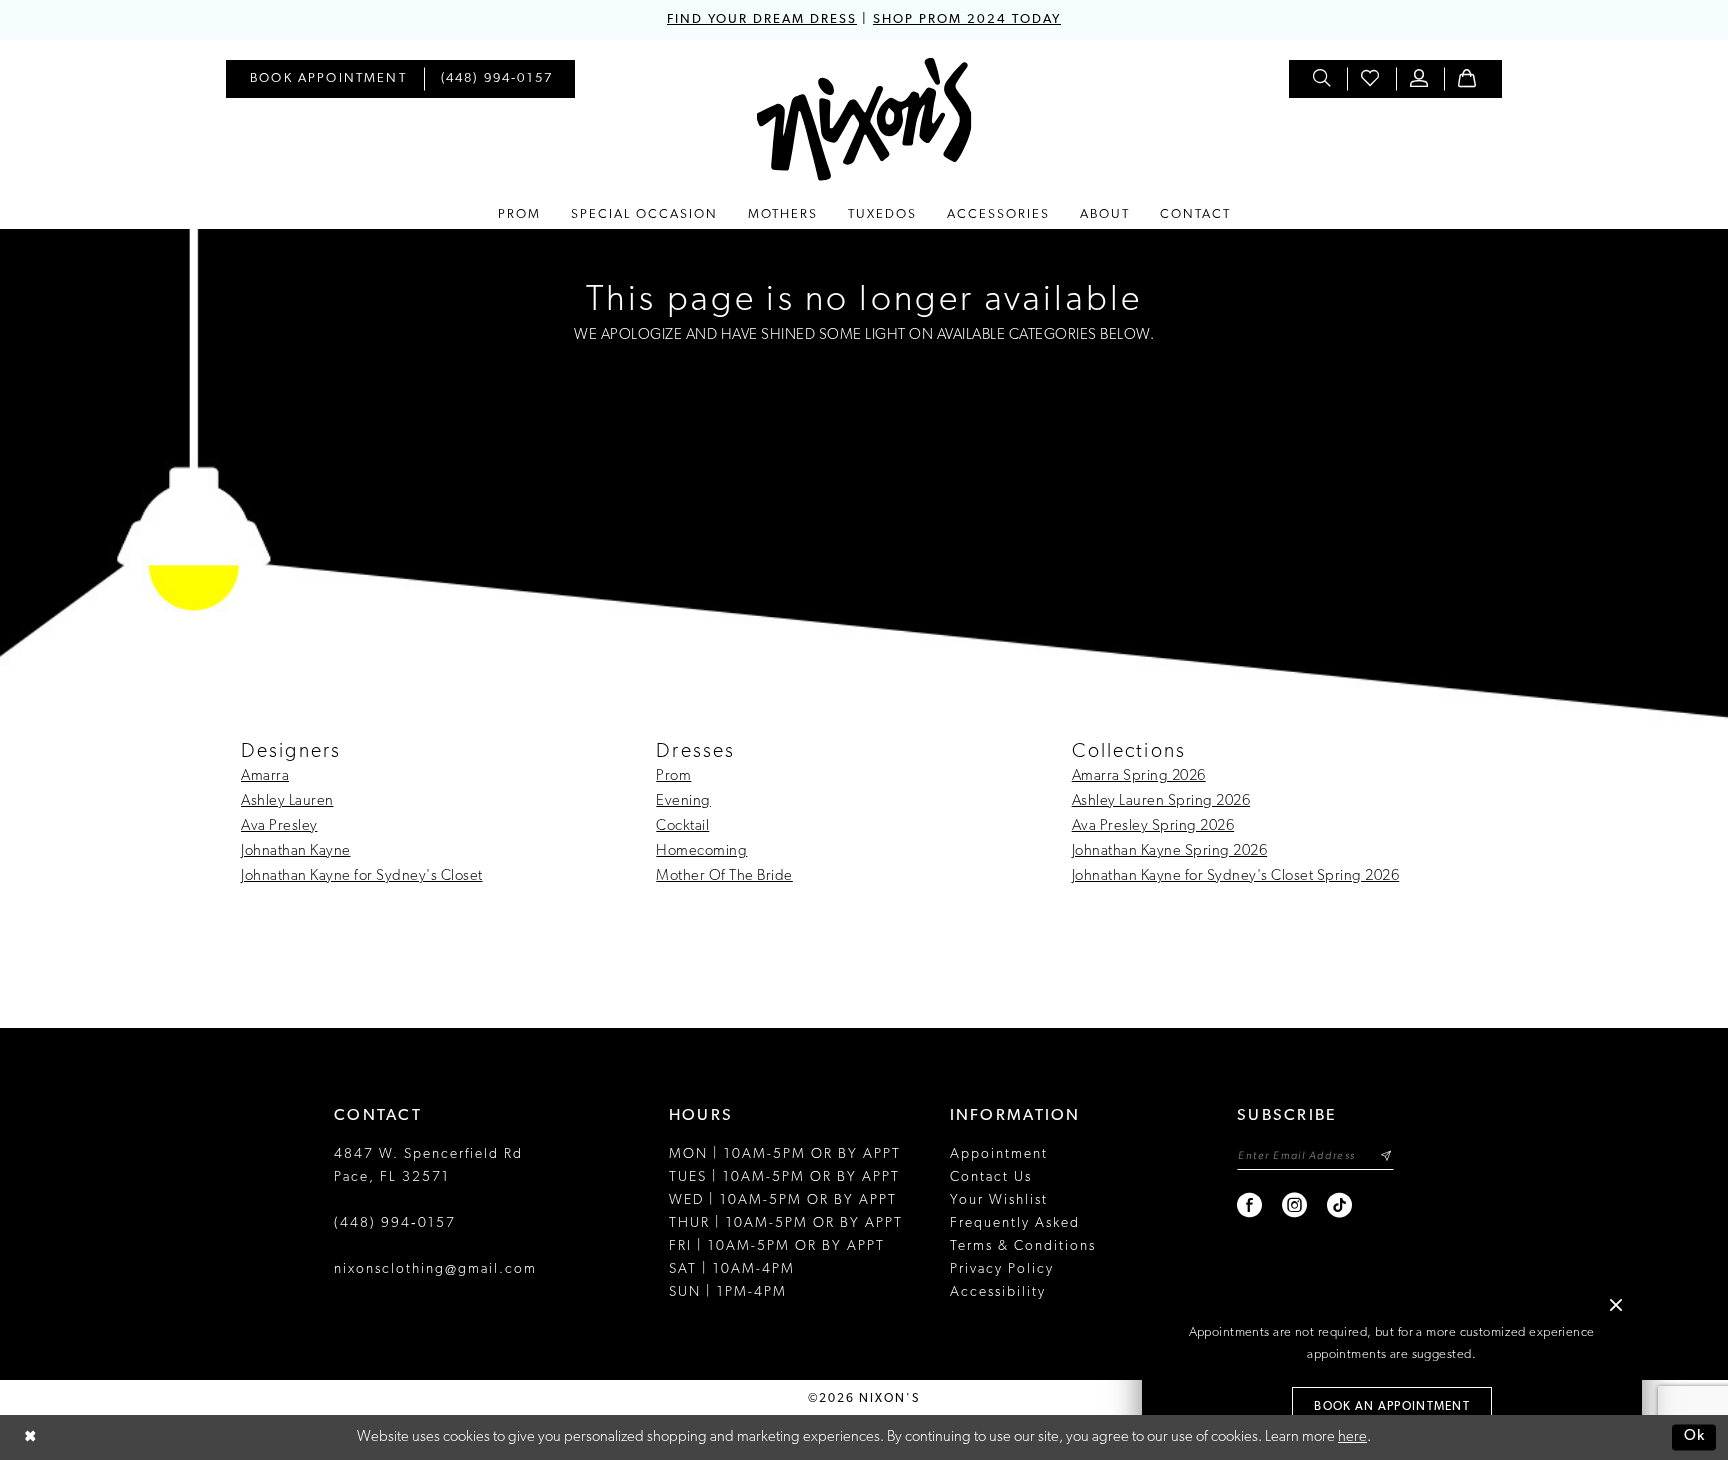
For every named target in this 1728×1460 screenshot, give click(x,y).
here (1352, 1437)
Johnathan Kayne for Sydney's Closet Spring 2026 (1236, 876)
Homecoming (701, 851)
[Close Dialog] (30, 1437)
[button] (1420, 79)
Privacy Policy (1002, 1269)
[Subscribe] (1385, 1156)
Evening (683, 801)
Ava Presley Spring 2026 (1153, 826)
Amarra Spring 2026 (1139, 776)
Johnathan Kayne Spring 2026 (1170, 851)
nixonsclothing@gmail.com (435, 1269)
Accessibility (998, 1292)
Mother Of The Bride (724, 876)
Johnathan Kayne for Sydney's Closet (362, 876)
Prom (673, 776)
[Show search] (1323, 79)
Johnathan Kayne (296, 851)
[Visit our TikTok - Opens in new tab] (1340, 1205)
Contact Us (991, 1177)
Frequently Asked (1015, 1223)
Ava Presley (279, 826)
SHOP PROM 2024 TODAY (967, 19)
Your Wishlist (999, 1200)
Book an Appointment (1392, 1407)
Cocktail (682, 826)
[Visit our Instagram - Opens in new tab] (1295, 1205)
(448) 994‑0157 (395, 1223)
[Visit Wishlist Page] (1371, 79)
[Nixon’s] (864, 119)
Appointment (999, 1154)
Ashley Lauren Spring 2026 (1161, 801)
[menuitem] (328, 79)
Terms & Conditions (1023, 1246)
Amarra (265, 776)
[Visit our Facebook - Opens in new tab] (1250, 1205)
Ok (1695, 1437)
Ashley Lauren (287, 801)
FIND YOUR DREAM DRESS (762, 19)
